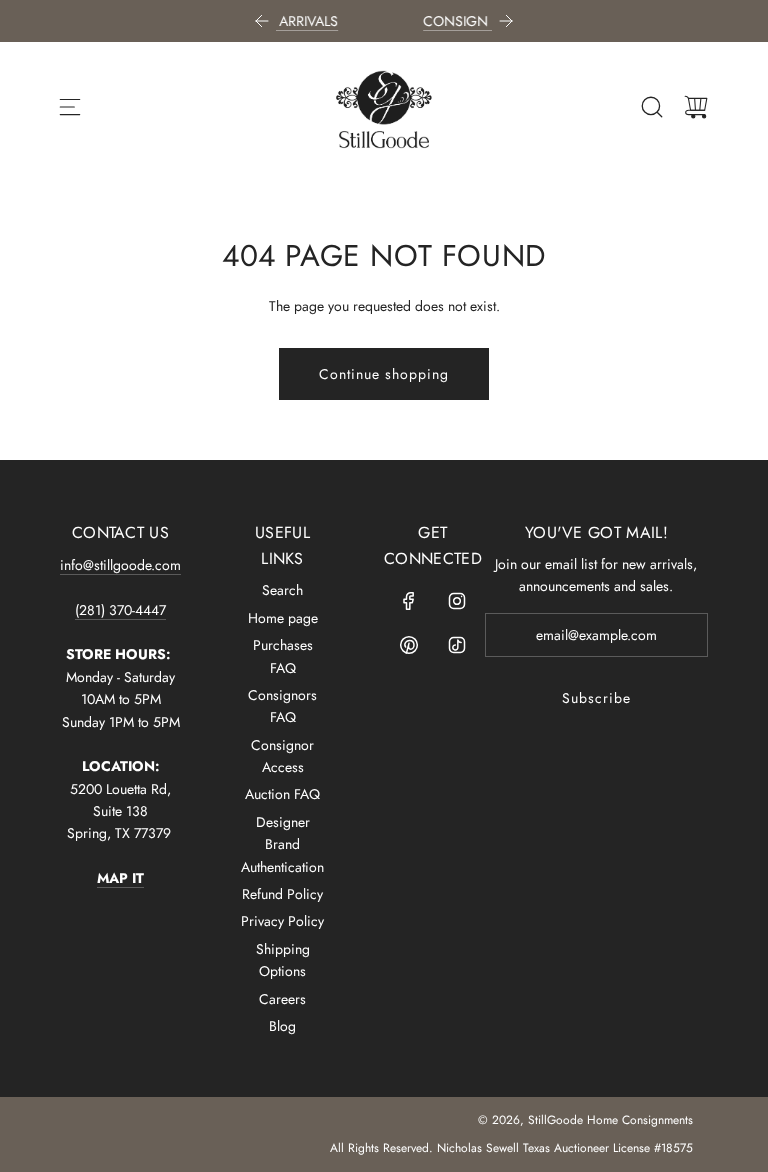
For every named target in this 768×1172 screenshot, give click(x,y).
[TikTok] (457, 645)
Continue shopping (384, 374)
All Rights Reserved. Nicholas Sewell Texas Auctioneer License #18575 (511, 1148)
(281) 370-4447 (120, 610)
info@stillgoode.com (120, 565)
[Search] (652, 107)
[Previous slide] (262, 21)
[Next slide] (506, 21)
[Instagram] (457, 601)
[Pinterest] (409, 645)
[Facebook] (409, 601)
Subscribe (596, 698)
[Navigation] (70, 107)
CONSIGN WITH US (432, 21)
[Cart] (696, 107)
